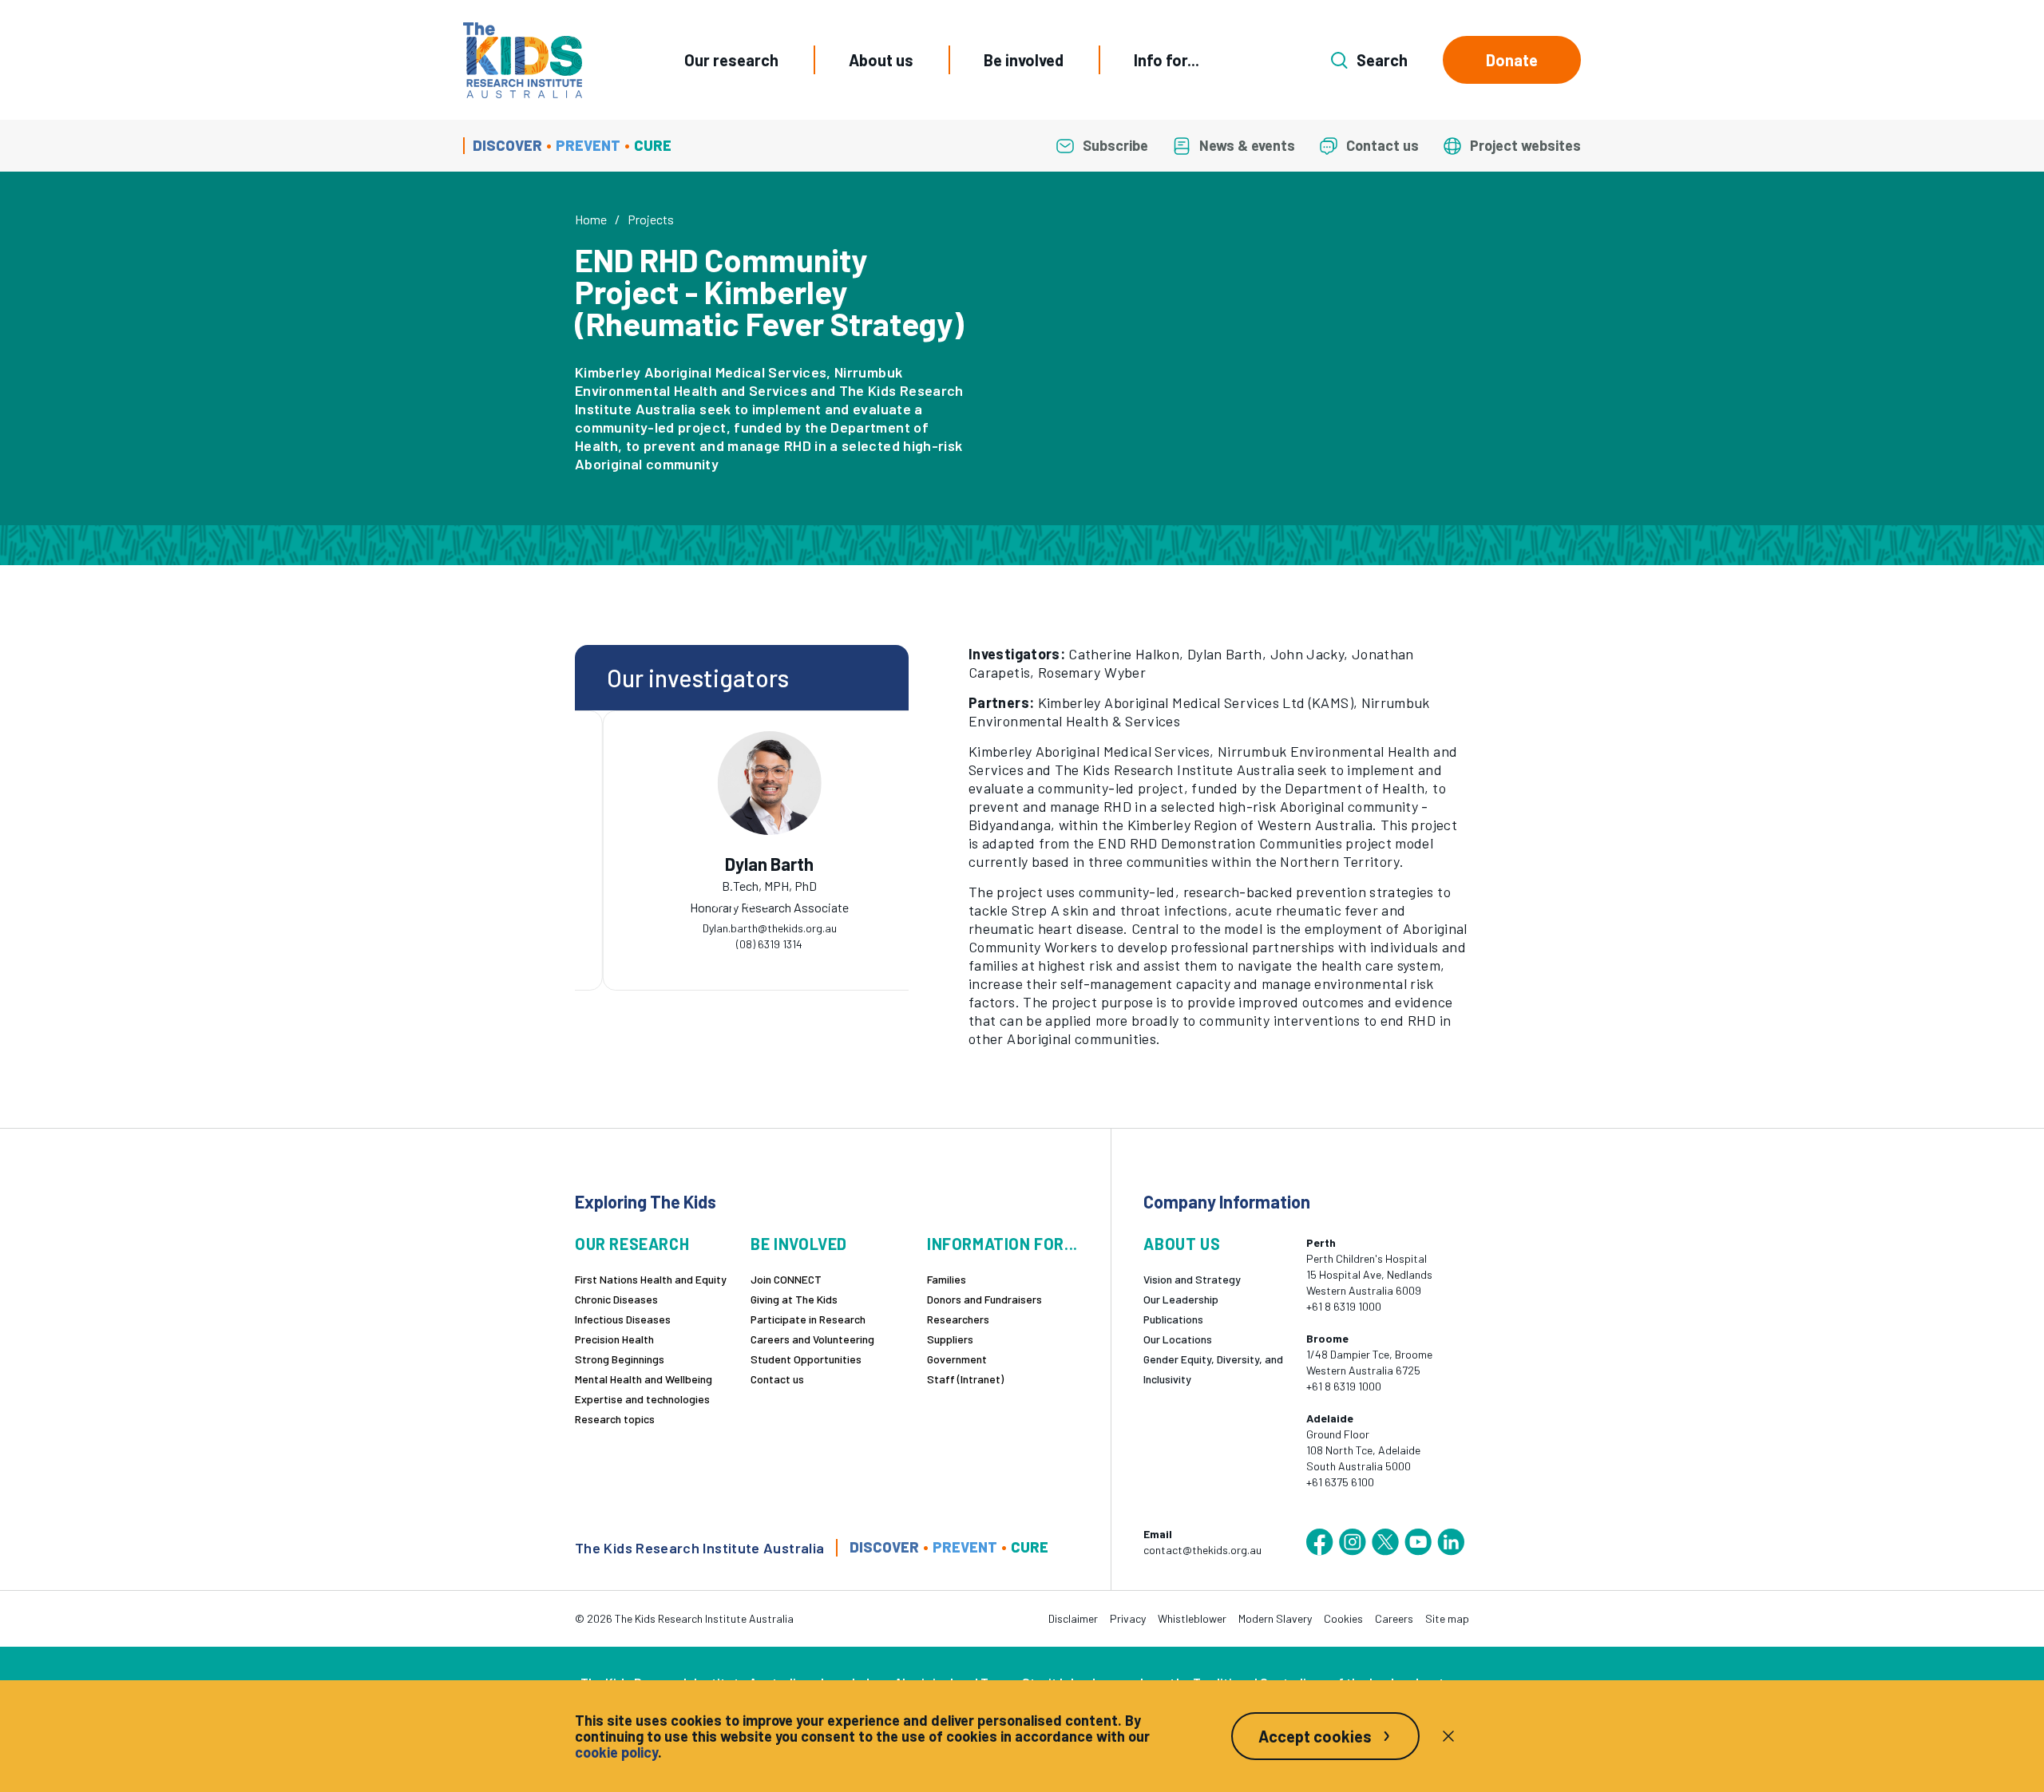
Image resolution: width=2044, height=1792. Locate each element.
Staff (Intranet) (965, 1379)
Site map (1447, 1618)
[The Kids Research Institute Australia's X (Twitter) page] (1385, 1542)
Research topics (615, 1419)
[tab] (718, 904)
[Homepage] (523, 60)
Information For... (1002, 1244)
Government (957, 1359)
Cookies (1343, 1618)
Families (947, 1279)
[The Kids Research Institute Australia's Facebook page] (1320, 1542)
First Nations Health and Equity (651, 1279)
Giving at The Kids (794, 1299)
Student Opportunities (806, 1359)
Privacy (1128, 1618)
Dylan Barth (742, 864)
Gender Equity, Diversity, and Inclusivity (1213, 1369)
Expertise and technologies (642, 1399)
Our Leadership (1181, 1299)
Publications (1173, 1319)
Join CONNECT (786, 1279)
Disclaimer (1073, 1618)
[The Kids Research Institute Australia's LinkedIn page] (1451, 1542)
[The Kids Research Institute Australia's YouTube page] (1418, 1542)
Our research (731, 60)
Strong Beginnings (620, 1359)
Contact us (777, 1379)
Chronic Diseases (616, 1299)
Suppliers (950, 1339)
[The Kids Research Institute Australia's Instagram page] (1353, 1542)
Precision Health (614, 1339)
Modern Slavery (1275, 1618)
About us (881, 60)
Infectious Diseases (623, 1319)
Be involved (1024, 60)
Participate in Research (808, 1319)
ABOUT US (1182, 1244)
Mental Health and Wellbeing (644, 1379)
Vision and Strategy (1192, 1279)
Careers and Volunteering (812, 1339)
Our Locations (1178, 1339)
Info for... (1167, 60)
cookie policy (616, 1752)
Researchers (958, 1319)
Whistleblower (1192, 1618)
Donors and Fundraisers (984, 1299)
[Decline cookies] (1448, 1736)
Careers (1394, 1618)
